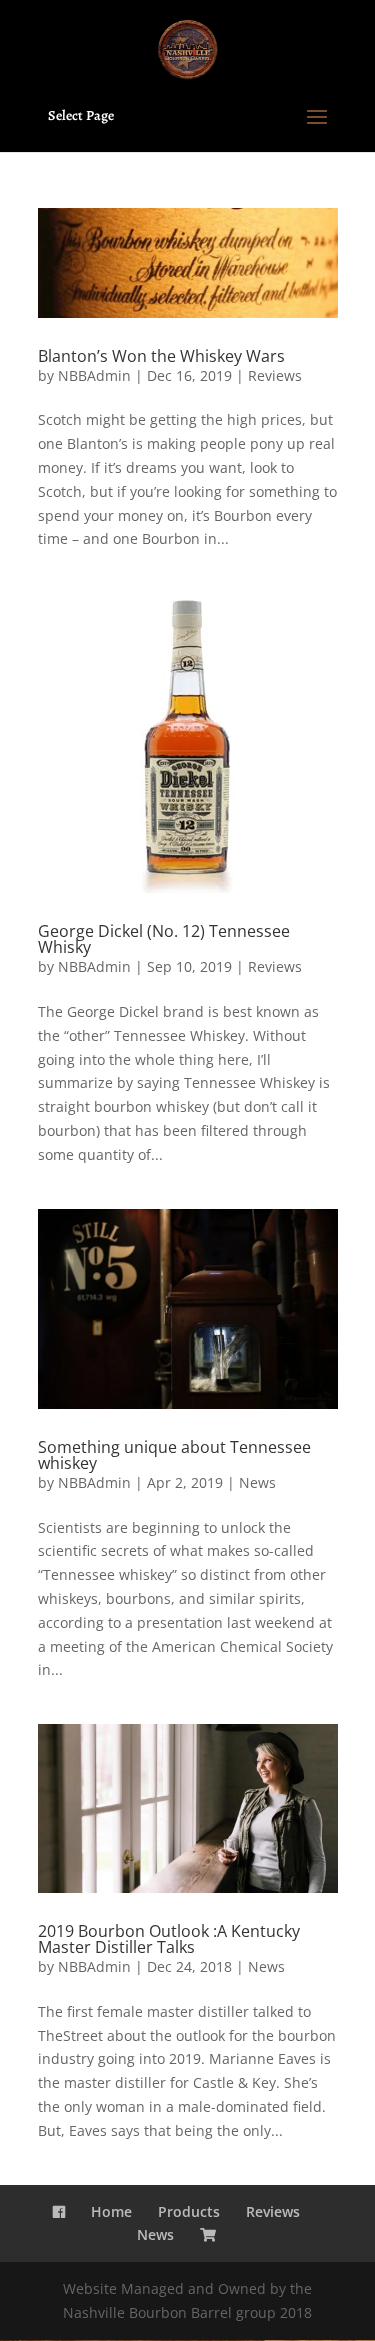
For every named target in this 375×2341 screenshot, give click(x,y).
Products (189, 2211)
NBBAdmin (94, 375)
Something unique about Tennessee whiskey (174, 1455)
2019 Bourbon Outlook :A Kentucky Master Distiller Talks (169, 1939)
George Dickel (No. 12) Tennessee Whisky (164, 939)
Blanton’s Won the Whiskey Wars (161, 356)
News (257, 1482)
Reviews (275, 375)
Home (111, 2211)
